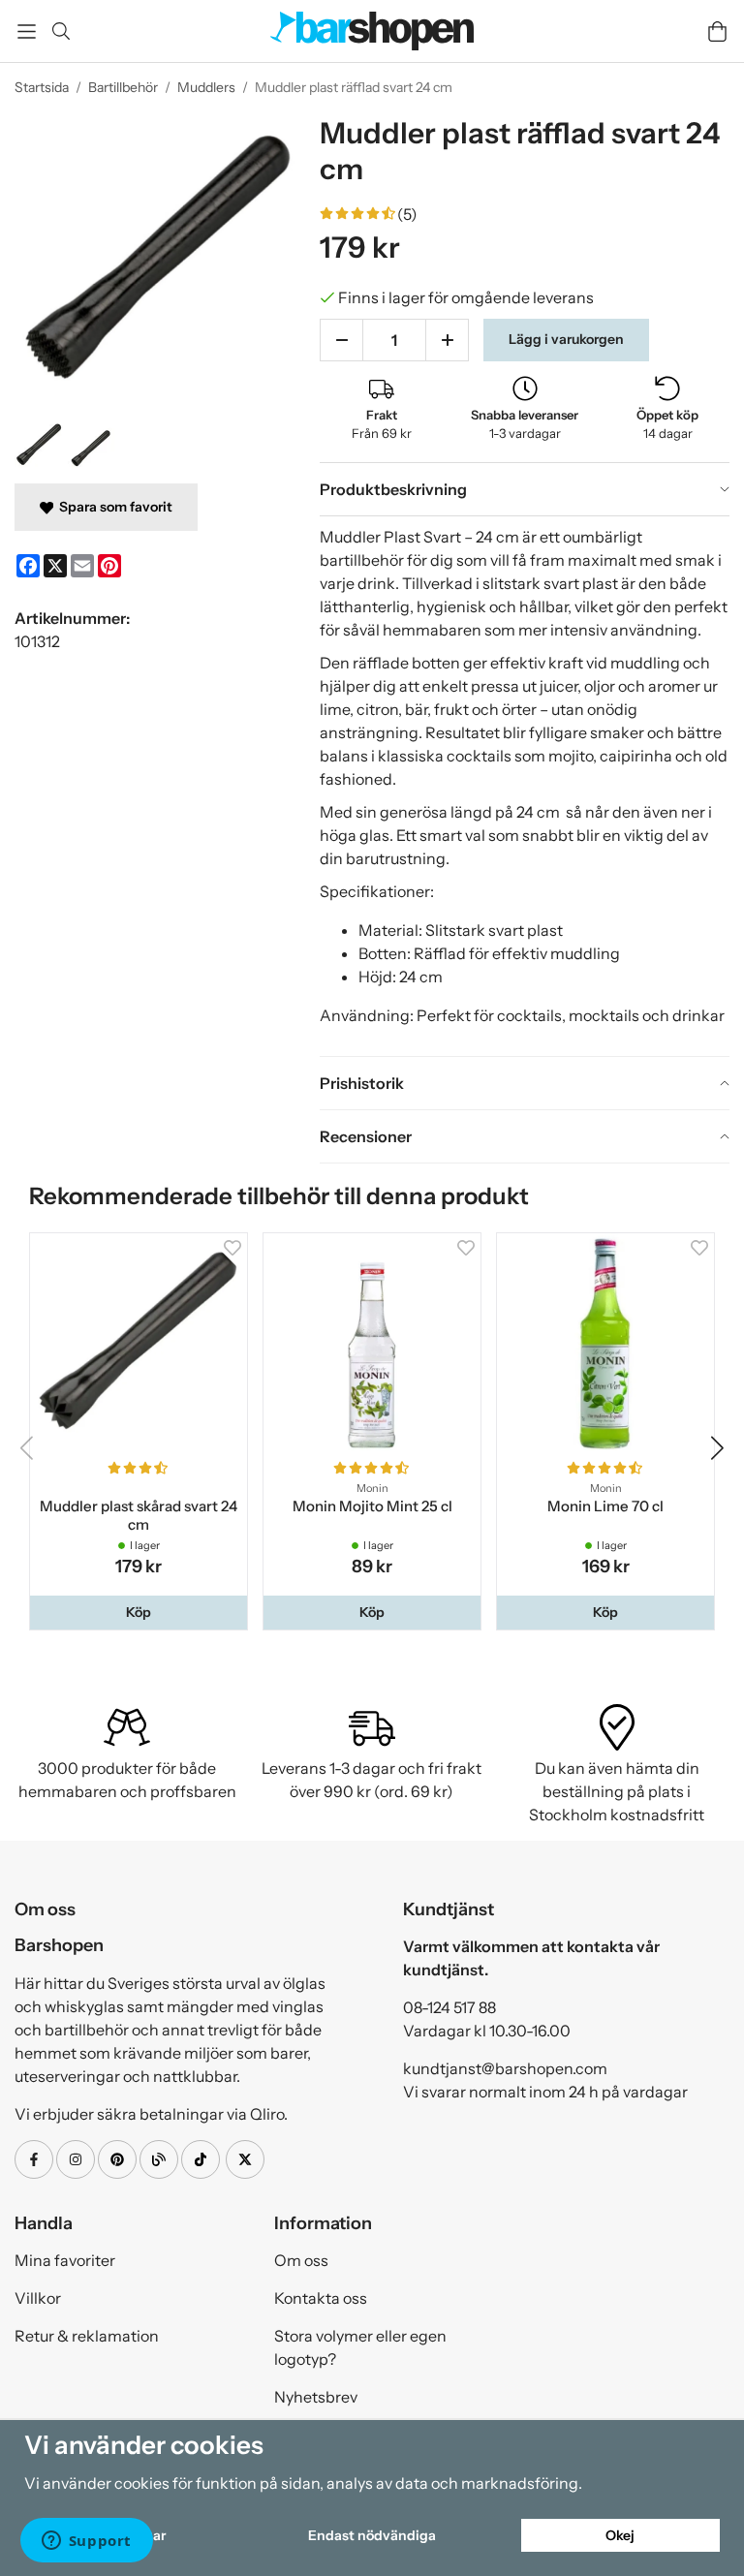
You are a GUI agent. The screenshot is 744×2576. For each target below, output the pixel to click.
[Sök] (61, 31)
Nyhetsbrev (316, 2397)
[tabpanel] (525, 786)
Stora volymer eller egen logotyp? (360, 2347)
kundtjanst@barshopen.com (505, 2068)
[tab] (525, 489)
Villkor (38, 2298)
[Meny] (27, 31)
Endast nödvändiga (372, 2535)
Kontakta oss (321, 2298)
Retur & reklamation (87, 2336)
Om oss (301, 2260)
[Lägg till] (447, 340)
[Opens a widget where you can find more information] (86, 2542)
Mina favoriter (65, 2260)
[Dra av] (341, 340)
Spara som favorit (113, 507)
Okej (620, 2535)
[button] (139, 1612)
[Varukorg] (717, 31)
